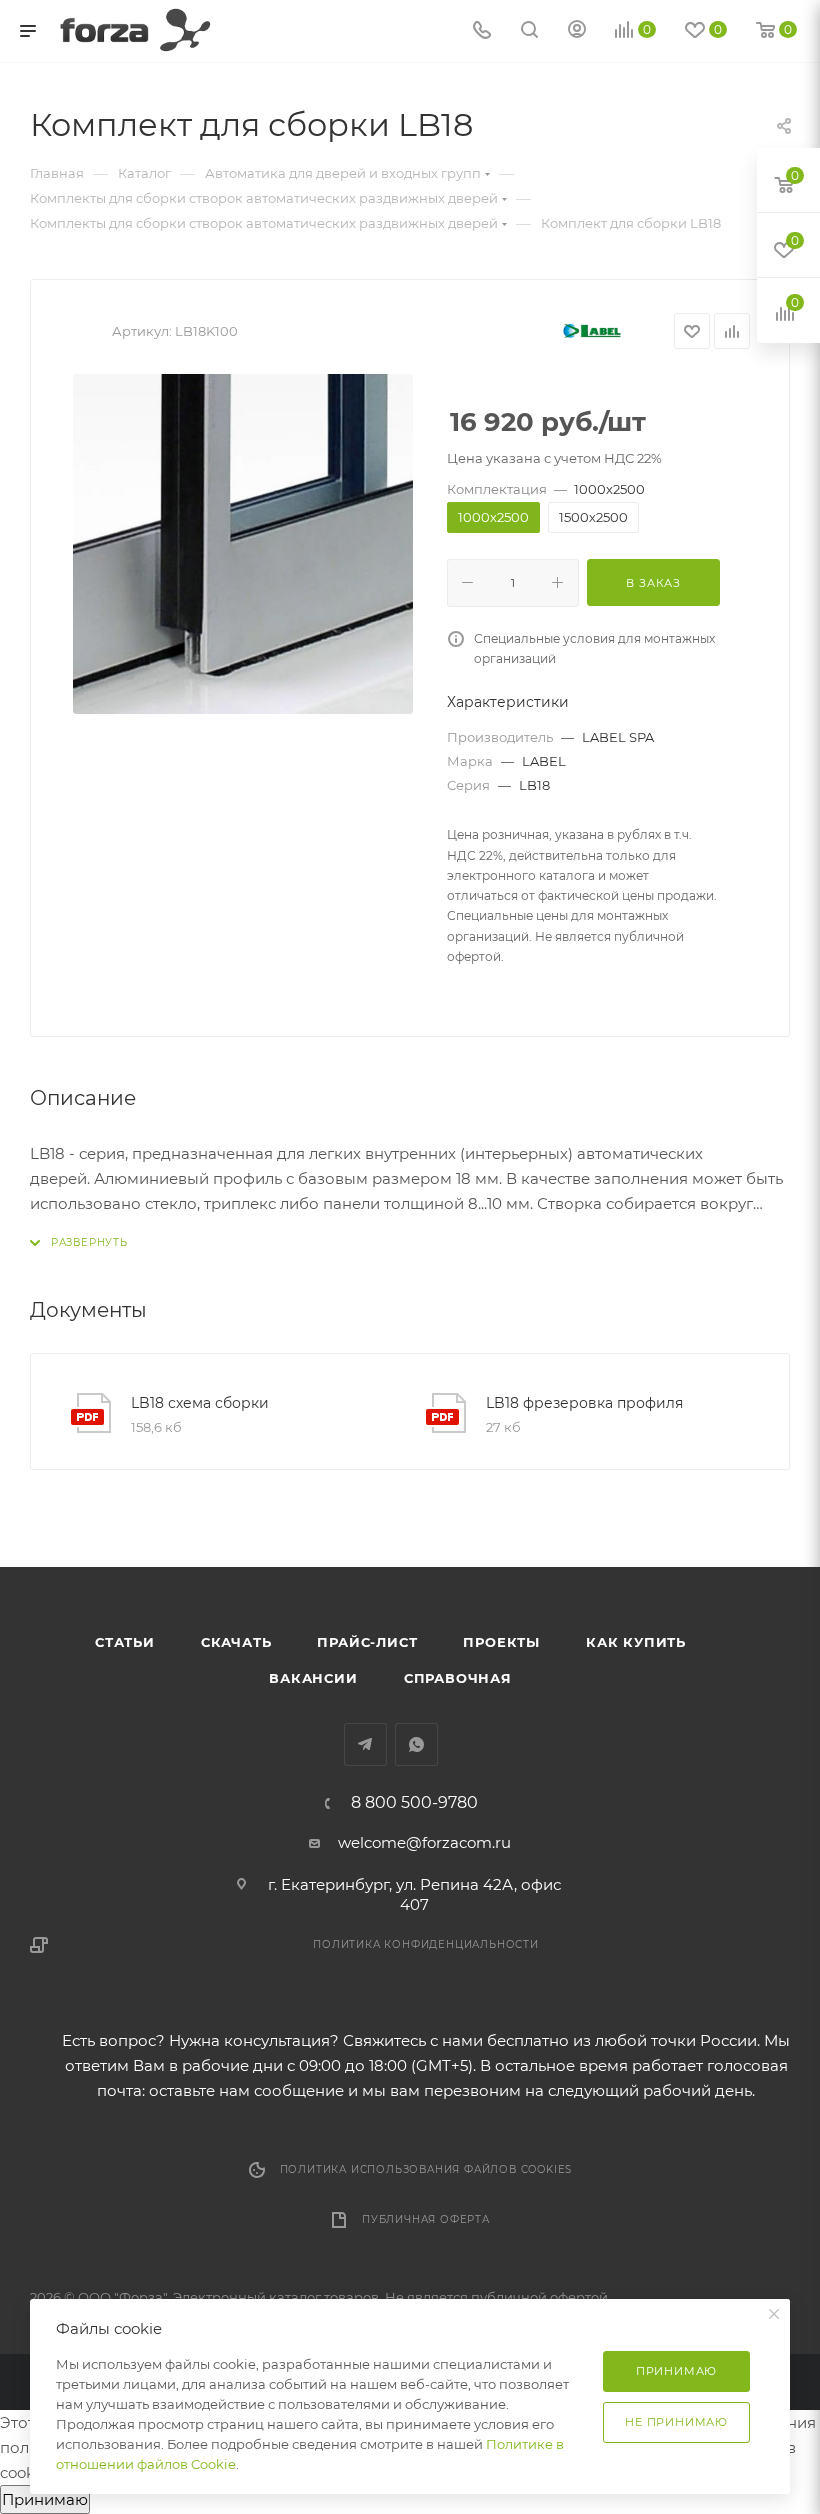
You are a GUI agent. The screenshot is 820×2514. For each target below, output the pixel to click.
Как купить (636, 1642)
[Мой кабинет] (577, 31)
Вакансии (313, 1678)
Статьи (125, 1642)
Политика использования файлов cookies (426, 2169)
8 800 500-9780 (414, 1803)
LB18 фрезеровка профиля (584, 1403)
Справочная (458, 1678)
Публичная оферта (426, 2219)
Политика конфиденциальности (426, 1944)
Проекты (501, 1642)
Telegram (365, 1744)
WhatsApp (416, 1744)
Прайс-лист (367, 1642)
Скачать (236, 1642)
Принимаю (45, 2499)
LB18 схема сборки (200, 1403)
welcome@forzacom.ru (424, 1842)
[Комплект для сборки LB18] (243, 544)
